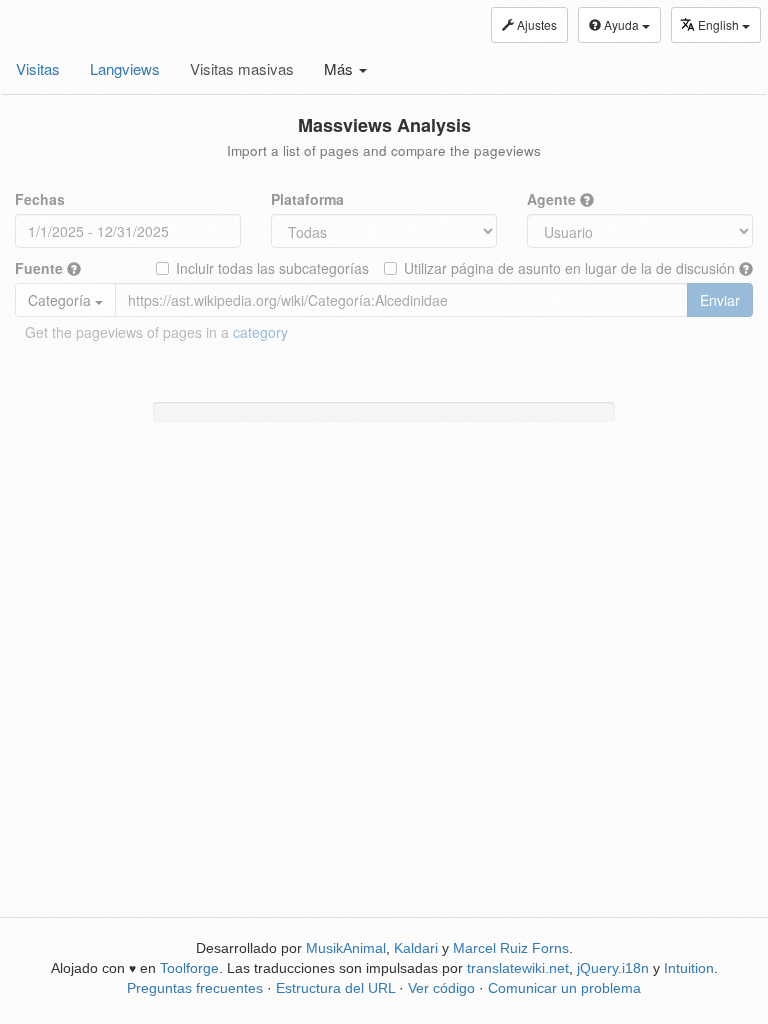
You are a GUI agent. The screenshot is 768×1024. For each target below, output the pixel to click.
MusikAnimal (346, 948)
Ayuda (621, 24)
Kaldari (416, 948)
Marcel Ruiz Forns (511, 948)
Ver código (441, 988)
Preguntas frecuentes (195, 988)
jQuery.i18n (613, 968)
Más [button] (340, 68)
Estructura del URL (335, 988)
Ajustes (535, 24)
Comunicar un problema (564, 988)
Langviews (125, 68)
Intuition (689, 968)
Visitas (38, 68)
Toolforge (189, 968)
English (720, 24)
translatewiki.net (518, 968)
